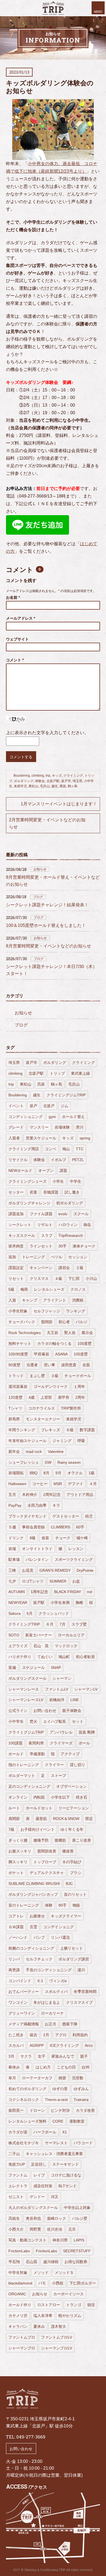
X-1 (40, 1981)
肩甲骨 (64, 1397)
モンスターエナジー (43, 1419)
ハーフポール (45, 2132)
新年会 (14, 1452)
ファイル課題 (41, 1214)
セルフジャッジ (47, 1311)
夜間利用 (36, 1743)
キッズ (57, 776)
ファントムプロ (22, 2337)
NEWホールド (20, 1171)
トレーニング (33, 1257)
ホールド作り (20, 2305)
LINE (75, 1700)
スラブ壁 (79, 1624)
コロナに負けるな (66, 2175)
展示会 (87, 1333)
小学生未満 (60, 1603)
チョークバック (22, 1322)
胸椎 (79, 1603)
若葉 (33, 1192)
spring (85, 1138)
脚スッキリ (18, 1862)
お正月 (51, 2024)
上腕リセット (71, 1948)
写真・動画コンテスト (27, 2240)
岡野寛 (35, 2229)
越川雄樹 (51, 2262)
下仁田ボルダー (83, 2283)
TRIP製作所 (71, 1408)
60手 (80, 1527)
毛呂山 (45, 786)
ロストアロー (49, 2305)
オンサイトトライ (37, 1549)
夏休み (39, 2326)
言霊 (33, 1927)
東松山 (33, 786)
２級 (80, 1268)
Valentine (56, 1452)
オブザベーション (71, 1786)
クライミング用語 (24, 1149)
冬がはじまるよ (47, 2002)
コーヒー (40, 1484)
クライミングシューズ (27, 1181)
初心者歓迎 (85, 1657)
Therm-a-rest (56, 2100)
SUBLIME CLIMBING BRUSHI (34, 1884)
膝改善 (68, 1851)
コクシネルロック (24, 2100)
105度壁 (81, 1354)
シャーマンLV (86, 1689)
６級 (70, 1430)
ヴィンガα (58, 1981)
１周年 (79, 1387)
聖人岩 (70, 1333)
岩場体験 (62, 1127)
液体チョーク (84, 1246)
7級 (11, 1829)
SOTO (14, 1635)
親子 (84, 2056)
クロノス (78, 1289)
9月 (58, 1473)
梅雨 (24, 1289)
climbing (38, 776)
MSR (58, 1484)
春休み (14, 2067)
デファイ (76, 1484)
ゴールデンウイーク (51, 1387)
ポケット (16, 1873)
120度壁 (15, 1397)
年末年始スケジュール (27, 1441)
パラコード (83, 2143)
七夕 (12, 1581)
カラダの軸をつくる (54, 1343)
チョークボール (78, 1376)
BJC (69, 1884)
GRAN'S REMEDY (55, 1570)
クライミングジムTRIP (66, 1095)
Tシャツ (15, 1408)
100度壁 (85, 1343)
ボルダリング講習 (74, 1959)
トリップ (57, 1073)
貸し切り (77, 1765)
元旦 (72, 2229)
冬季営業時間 (85, 1992)
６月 (50, 1624)
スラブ (47, 1235)
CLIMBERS (60, 1527)
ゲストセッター (66, 1516)
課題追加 (16, 1214)
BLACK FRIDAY (68, 1592)
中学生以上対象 (77, 2208)
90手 (63, 1905)
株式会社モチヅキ (24, 2143)
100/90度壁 (18, 1354)
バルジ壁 (80, 2218)
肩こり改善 (82, 1840)
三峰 (12, 1570)
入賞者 (14, 1138)
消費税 (78, 1300)
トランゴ (74, 2305)
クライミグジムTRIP (26, 1732)
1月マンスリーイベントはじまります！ (59, 804)
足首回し (39, 2164)
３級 (55, 1376)
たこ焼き (16, 2035)
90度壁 (14, 1365)
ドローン (37, 2110)
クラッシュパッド (54, 1613)
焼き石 (82, 1797)
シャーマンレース (24, 1689)
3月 (11, 2056)
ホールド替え (73, 1117)
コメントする (21, 757)
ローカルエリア (71, 1635)
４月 (93, 1484)
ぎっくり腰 (18, 1840)
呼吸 (81, 1441)
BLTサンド (68, 2186)
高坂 (63, 786)
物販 (76, 1905)
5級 (11, 1289)
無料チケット (20, 1343)
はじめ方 (43, 2067)
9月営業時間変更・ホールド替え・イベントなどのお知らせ (53, 881)
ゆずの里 (60, 2089)
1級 (92, 1473)
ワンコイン (18, 2002)
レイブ (39, 2175)
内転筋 (39, 1797)
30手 (63, 1246)
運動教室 (77, 2121)
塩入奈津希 (43, 2316)
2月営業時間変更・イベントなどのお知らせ (47, 823)
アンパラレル (61, 1732)
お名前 (13, 597)
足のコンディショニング (29, 1786)
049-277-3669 (31, 2437)
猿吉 (33, 2035)
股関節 (47, 1322)
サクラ (26, 2056)
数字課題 (87, 1430)
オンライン (18, 1797)
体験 (49, 1905)
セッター (16, 1192)
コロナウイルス (42, 1408)
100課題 (15, 1743)
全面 (86, 1365)
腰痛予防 (41, 1840)
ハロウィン (68, 1225)
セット (78, 1721)
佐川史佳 (55, 2229)
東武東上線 (80, 1073)
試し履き (72, 1192)
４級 (58, 1279)
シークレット (20, 1225)
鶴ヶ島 (73, 786)
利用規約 (80, 2035)
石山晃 (32, 2262)
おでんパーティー (24, 1992)
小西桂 (58, 2283)
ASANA (61, 1354)
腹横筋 (60, 1840)
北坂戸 (49, 1106)
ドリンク (16, 1538)
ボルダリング (24, 781)
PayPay (15, 1505)
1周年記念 (39, 1592)
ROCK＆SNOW (66, 1819)
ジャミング (62, 1441)
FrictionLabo (19, 2251)
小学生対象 (18, 1311)
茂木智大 (58, 2326)
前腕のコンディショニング (31, 1948)
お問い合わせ (45, 1711)
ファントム (18, 2175)
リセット (16, 1279)
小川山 (91, 1279)
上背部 (46, 1397)
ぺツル (57, 1257)
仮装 (45, 1538)
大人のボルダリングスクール (33, 2208)
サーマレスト (56, 2143)
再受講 (14, 1970)
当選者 (32, 1365)
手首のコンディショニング (49, 1970)
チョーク (63, 1538)
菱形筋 (41, 1819)
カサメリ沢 (18, 2316)
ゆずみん (81, 2089)
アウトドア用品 (80, 1495)
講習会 (64, 1268)
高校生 (14, 2218)
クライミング (73, 776)
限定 (89, 1819)
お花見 (28, 1570)
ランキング (76, 1311)
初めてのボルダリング (27, 2089)
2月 (46, 2035)
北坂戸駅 (53, 781)
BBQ (34, 1473)
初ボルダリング (70, 1203)
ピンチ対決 (60, 2110)
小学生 (58, 1181)
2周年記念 (52, 1495)
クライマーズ (61, 1743)
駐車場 (14, 1560)
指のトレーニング (24, 1765)
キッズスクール (22, 1235)
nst (90, 1592)
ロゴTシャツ (33, 1581)
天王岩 (52, 1333)
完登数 (78, 2078)
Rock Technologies (25, 1333)
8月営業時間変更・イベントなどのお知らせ (49, 946)
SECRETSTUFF (77, 2251)
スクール (81, 1214)
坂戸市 (66, 781)
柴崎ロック (57, 2218)
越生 (55, 786)
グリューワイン (22, 2013)
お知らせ (40, 869)
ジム (64, 1106)
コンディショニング (26, 1117)
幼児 (89, 1516)
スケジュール (33, 1668)
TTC (80, 1149)
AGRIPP (37, 2045)
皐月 (12, 2078)
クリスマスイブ (79, 2002)
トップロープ (45, 1862)
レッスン (76, 1549)
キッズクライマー (66, 1916)
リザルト (45, 1225)
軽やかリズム (70, 2316)
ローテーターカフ (37, 2078)
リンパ (14, 1959)
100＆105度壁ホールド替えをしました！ (46, 925)
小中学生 (16, 1721)
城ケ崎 (82, 1538)
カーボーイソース (68, 2294)
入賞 (12, 1300)
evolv (63, 1214)
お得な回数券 (76, 2262)
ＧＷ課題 (16, 1927)
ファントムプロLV (57, 2337)
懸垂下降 (70, 2024)
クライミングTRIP (24, 1624)
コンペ (51, 1149)
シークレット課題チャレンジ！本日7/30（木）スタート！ (52, 970)
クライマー (54, 1765)
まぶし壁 (37, 1376)
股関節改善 (47, 1851)
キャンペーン (41, 1268)
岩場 (12, 1549)
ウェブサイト (17, 639)
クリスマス (39, 1279)
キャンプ (30, 1300)
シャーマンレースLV (26, 1700)
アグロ (61, 2035)
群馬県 (14, 1419)
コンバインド (20, 1981)
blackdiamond (20, 2283)
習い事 (49, 1365)
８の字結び (72, 1862)
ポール (84, 1743)
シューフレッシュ (24, 1462)
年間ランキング (22, 1430)
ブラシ (76, 1873)
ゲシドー (37, 2197)
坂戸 (33, 1106)
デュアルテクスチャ (47, 1873)
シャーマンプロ (22, 2348)
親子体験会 (72, 1711)
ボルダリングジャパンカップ (33, 1894)
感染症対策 (43, 2186)
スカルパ (16, 2045)
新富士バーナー (39, 1635)
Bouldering (22, 776)
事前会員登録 (33, 1527)
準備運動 (37, 1754)
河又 (55, 2197)
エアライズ (18, 1646)
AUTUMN (17, 1592)
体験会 (40, 781)
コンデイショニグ (58, 1927)
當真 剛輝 (87, 1732)
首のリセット (75, 1894)
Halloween (17, 1484)
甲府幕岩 (42, 1354)
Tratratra (81, 2100)
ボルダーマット (22, 1776)
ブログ (38, 897)
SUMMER (58, 1581)
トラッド (16, 1376)
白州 (86, 2067)
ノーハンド (18, 1937)
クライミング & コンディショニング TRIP (53, 8)
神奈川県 (60, 2240)
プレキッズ (51, 1430)
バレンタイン (37, 1560)
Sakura (15, 1613)
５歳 (12, 1527)
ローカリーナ (52, 2013)
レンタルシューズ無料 (27, 2121)
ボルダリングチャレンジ (29, 1203)
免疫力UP (17, 2164)
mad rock (34, 1452)
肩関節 (14, 1819)
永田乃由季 (37, 1505)
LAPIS (79, 2240)
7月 (63, 1624)
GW (48, 1462)
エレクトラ (18, 2186)
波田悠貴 (69, 1365)
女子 (42, 2056)
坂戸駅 (39, 1603)
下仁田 (74, 1279)
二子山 (14, 2154)
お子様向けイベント (38, 1829)
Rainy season (69, 1462)
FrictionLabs (46, 2251)
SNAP (56, 1668)
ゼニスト (16, 2197)
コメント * (15, 660)
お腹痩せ (37, 1916)
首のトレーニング (24, 1905)
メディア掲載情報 (24, 2024)
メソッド (41, 2273)
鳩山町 (64, 1657)
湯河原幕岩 (18, 1387)
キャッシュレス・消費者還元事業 (54, 2154)
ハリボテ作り (20, 1657)
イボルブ (58, 1160)
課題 (63, 1171)
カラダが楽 (18, 2132)
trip (48, 776)
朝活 (91, 2305)
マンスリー (39, 1127)
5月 (30, 1613)
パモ (42, 2283)
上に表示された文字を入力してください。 (47, 733)
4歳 (32, 1397)
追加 (12, 1257)
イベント (16, 1106)
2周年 (80, 1397)
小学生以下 (60, 1797)
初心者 (64, 1322)
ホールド (16, 1754)
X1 (65, 2132)
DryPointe (85, 1570)
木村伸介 (30, 1495)
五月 (12, 1495)
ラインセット (41, 1246)
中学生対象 (18, 2273)
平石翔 (14, 2262)
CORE (58, 2121)
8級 (33, 1538)
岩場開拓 (16, 1473)
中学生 (76, 1181)
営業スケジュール (41, 1138)
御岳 (87, 1225)
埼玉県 (77, 781)
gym (52, 1117)
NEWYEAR (18, 1603)
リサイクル (18, 1160)
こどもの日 (66, 2067)
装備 (12, 1668)
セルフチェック (39, 1959)
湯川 (81, 1970)
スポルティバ (56, 1992)
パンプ (39, 1937)
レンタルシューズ (49, 1289)
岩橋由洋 (57, 1700)
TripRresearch (71, 1235)
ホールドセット (39, 1808)
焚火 (33, 1721)
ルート (14, 1808)
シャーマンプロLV (57, 2348)
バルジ (82, 1322)
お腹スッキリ (20, 1851)
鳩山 (66, 1149)
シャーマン (62, 1678)
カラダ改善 (85, 2110)
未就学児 (20, 786)
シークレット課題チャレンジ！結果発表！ (47, 905)
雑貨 (62, 2078)
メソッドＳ (64, 2273)
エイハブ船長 (55, 1721)
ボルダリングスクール (27, 1678)
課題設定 (16, 1268)
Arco (89, 2045)
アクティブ (70, 1754)
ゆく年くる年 (72, 1829)
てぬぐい (45, 1657)
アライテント (55, 1300)
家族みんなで (63, 2056)
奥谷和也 (33, 2218)
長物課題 (51, 1192)
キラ (56, 1505)
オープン (46, 1171)
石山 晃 (41, 1646)
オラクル (75, 1473)
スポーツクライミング (74, 1560)
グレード (16, 1127)
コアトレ (16, 1916)
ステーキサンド (66, 2164)
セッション (78, 1257)
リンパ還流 (60, 1937)
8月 (46, 1473)
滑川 (80, 1127)
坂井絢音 (16, 1246)
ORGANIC (17, 2294)
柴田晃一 (16, 2110)
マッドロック (66, 1646)
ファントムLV (57, 1689)
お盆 (76, 1581)
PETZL (78, 1160)
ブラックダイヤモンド (27, 1516)
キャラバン (18, 2326)
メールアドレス (21, 618)
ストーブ (58, 1776)
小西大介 (16, 2229)
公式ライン (18, 1711)
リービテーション (74, 1808)
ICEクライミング (64, 2045)
